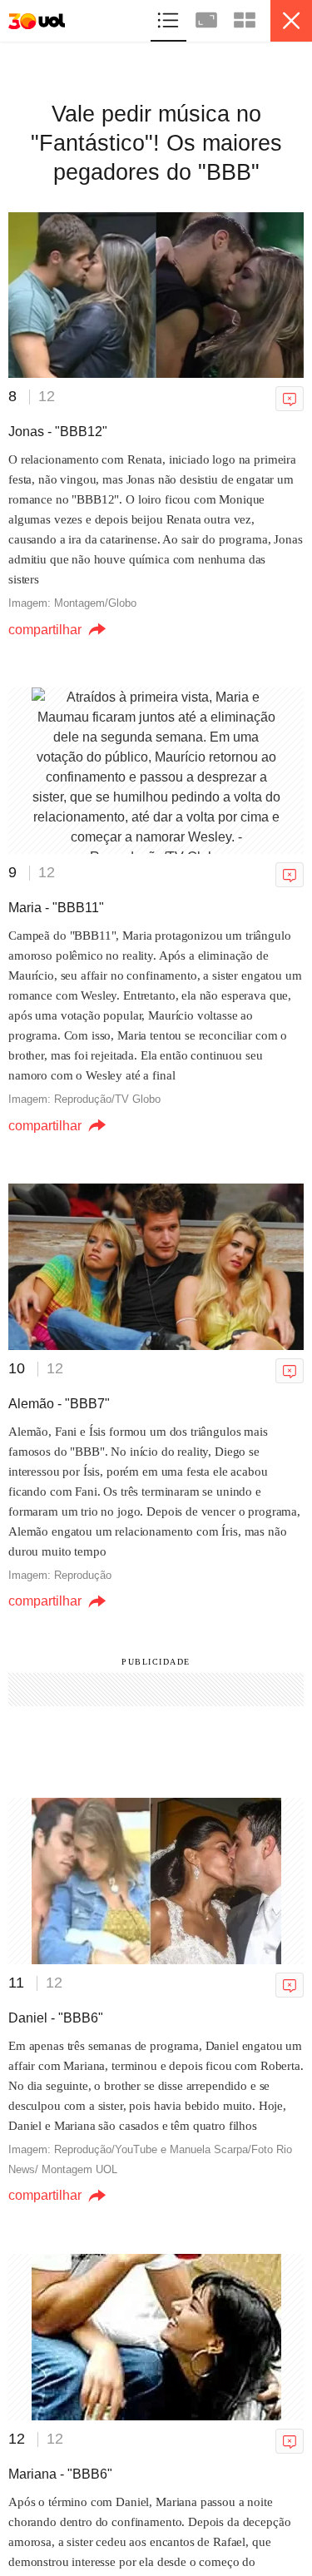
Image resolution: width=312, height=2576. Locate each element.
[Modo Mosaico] (245, 18)
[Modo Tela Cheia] (208, 18)
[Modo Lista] (170, 18)
